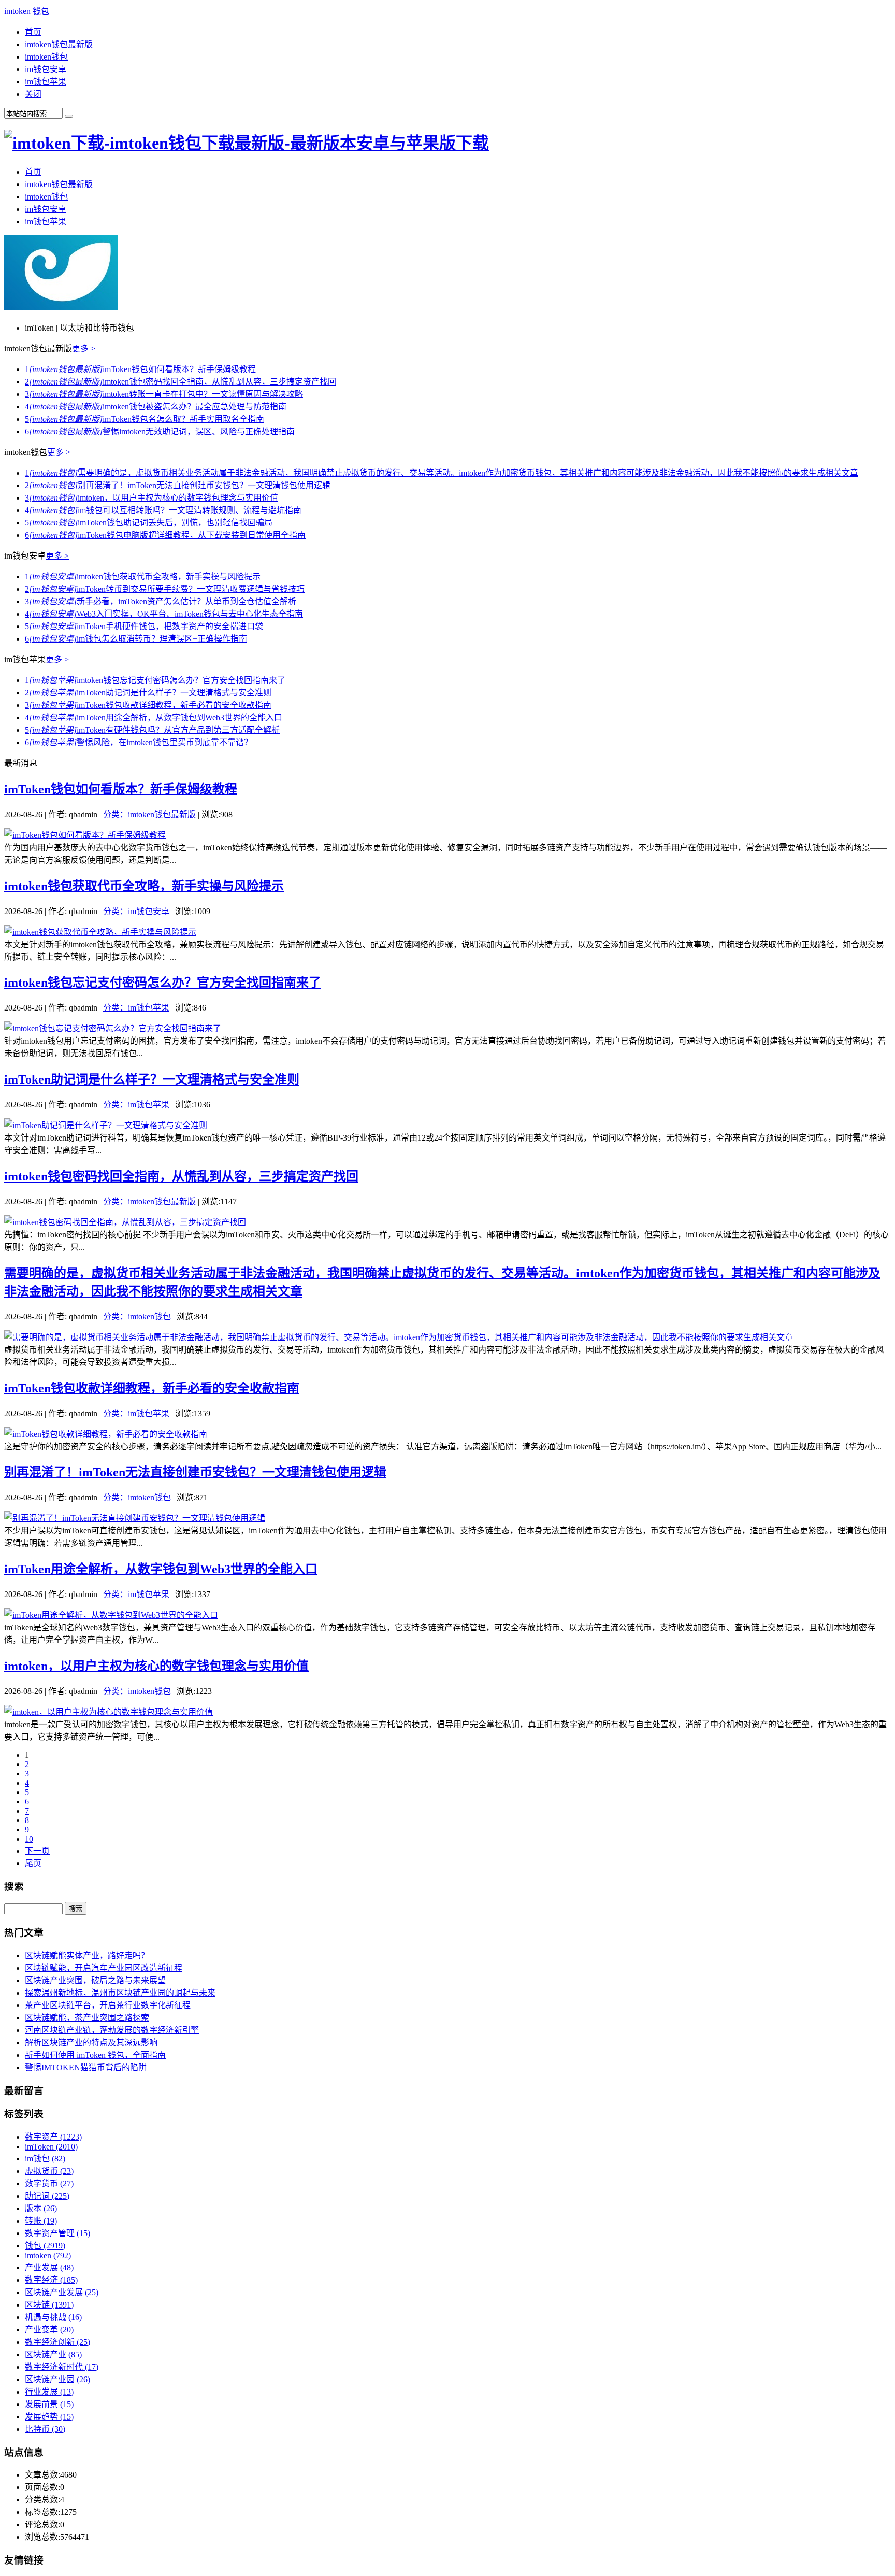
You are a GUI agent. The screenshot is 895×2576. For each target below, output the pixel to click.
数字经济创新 (57, 2342)
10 (29, 1839)
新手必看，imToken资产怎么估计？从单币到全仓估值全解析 (161, 601)
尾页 (33, 1863)
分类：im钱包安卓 (136, 911)
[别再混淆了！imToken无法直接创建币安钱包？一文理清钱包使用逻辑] (135, 1518)
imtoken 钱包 (27, 11)
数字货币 (49, 2183)
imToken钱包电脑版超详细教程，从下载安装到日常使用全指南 (165, 535)
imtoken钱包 (46, 57)
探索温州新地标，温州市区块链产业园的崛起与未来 (120, 1993)
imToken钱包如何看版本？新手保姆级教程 (140, 369)
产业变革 (49, 2330)
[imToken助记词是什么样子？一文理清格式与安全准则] (106, 1125)
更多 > (84, 348)
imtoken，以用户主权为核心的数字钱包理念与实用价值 (151, 498)
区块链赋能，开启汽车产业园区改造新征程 (104, 1968)
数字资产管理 (57, 2233)
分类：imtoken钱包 (137, 1317)
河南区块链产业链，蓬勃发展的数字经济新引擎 (112, 2030)
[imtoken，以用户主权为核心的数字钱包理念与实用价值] (109, 1712)
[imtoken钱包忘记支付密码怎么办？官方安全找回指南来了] (113, 1028)
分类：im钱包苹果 (136, 1008)
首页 (33, 32)
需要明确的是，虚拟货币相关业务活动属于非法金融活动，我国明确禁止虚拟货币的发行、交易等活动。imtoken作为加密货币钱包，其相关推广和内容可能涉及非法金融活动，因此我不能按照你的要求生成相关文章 (442, 473)
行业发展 (49, 2392)
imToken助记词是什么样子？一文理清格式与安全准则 (148, 693)
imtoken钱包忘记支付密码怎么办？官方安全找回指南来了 (155, 680)
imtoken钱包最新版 (59, 44)
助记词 (47, 2196)
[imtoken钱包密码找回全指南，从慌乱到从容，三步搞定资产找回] (125, 1222)
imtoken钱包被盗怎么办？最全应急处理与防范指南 (156, 407)
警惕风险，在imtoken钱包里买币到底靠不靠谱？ (139, 742)
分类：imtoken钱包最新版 (149, 814)
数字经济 (51, 2280)
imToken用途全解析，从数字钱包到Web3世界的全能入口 (154, 717)
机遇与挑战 (53, 2317)
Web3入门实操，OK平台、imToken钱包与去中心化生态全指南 (164, 614)
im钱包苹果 (46, 82)
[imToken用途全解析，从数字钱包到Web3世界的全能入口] (111, 1615)
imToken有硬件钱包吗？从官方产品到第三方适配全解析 (152, 730)
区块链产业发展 (62, 2292)
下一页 (37, 1851)
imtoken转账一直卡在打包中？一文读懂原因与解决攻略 (164, 394)
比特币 (45, 2429)
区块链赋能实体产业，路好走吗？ (87, 1955)
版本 (41, 2208)
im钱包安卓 (46, 69)
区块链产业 (53, 2354)
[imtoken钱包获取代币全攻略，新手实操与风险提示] (100, 932)
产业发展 (49, 2267)
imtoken (48, 2255)
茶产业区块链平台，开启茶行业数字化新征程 (108, 2005)
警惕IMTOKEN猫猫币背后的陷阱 (86, 2067)
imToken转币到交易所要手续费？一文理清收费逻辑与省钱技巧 (165, 589)
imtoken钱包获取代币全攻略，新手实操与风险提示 (143, 577)
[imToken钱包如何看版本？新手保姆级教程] (85, 835)
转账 (41, 2221)
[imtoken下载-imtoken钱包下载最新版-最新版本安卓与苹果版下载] (247, 143)
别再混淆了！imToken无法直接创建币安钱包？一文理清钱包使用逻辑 (178, 485)
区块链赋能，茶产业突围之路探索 (87, 2018)
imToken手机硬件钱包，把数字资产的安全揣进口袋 (144, 626)
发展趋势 (49, 2417)
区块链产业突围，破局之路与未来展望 (95, 1980)
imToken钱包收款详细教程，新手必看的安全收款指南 (148, 705)
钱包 (45, 2246)
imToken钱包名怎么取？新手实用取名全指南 (145, 419)
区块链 (49, 2305)
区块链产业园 (57, 2379)
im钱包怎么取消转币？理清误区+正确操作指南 (136, 639)
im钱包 (45, 2159)
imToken (51, 2147)
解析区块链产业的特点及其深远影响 (91, 2043)
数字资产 (53, 2137)
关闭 (33, 94)
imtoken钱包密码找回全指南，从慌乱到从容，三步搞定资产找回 (181, 382)
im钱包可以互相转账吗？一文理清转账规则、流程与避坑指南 (163, 510)
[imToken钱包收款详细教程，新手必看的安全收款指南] (106, 1434)
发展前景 (49, 2404)
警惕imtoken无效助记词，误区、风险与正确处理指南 (160, 431)
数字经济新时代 (62, 2367)
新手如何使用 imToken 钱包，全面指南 (95, 2055)
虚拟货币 (49, 2171)
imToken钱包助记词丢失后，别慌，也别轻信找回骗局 (149, 523)
